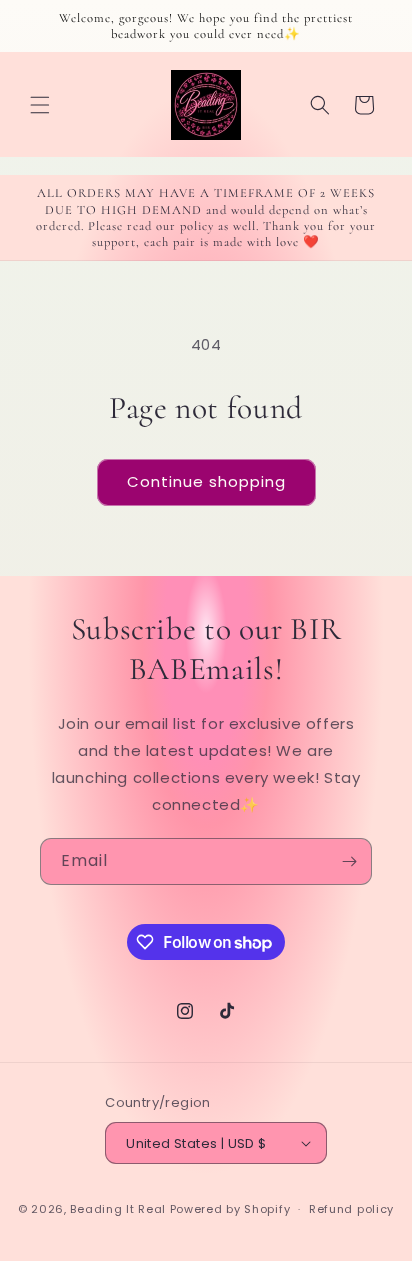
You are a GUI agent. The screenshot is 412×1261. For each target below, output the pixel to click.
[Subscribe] (349, 861)
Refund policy (351, 1209)
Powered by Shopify (230, 1209)
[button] (40, 105)
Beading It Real (118, 1209)
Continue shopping (206, 481)
